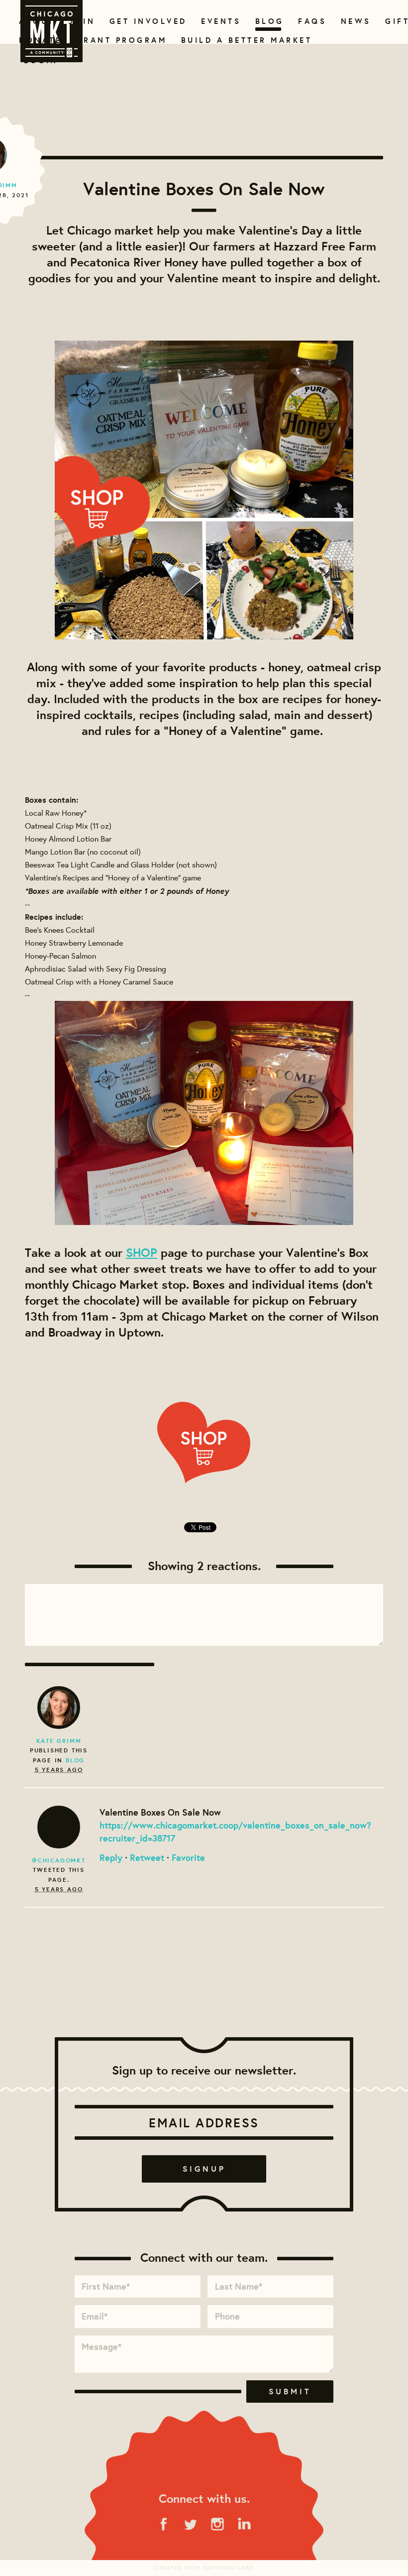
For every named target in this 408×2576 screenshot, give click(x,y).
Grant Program (117, 40)
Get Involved (145, 21)
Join (81, 21)
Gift (396, 21)
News (355, 21)
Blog (268, 21)
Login (41, 61)
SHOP (142, 1252)
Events (219, 21)
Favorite (188, 1857)
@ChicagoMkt (59, 1860)
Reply (111, 1857)
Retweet (147, 1857)
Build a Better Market (241, 40)
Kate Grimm (59, 1741)
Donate (38, 40)
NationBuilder (229, 2568)
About (35, 21)
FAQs (311, 21)
